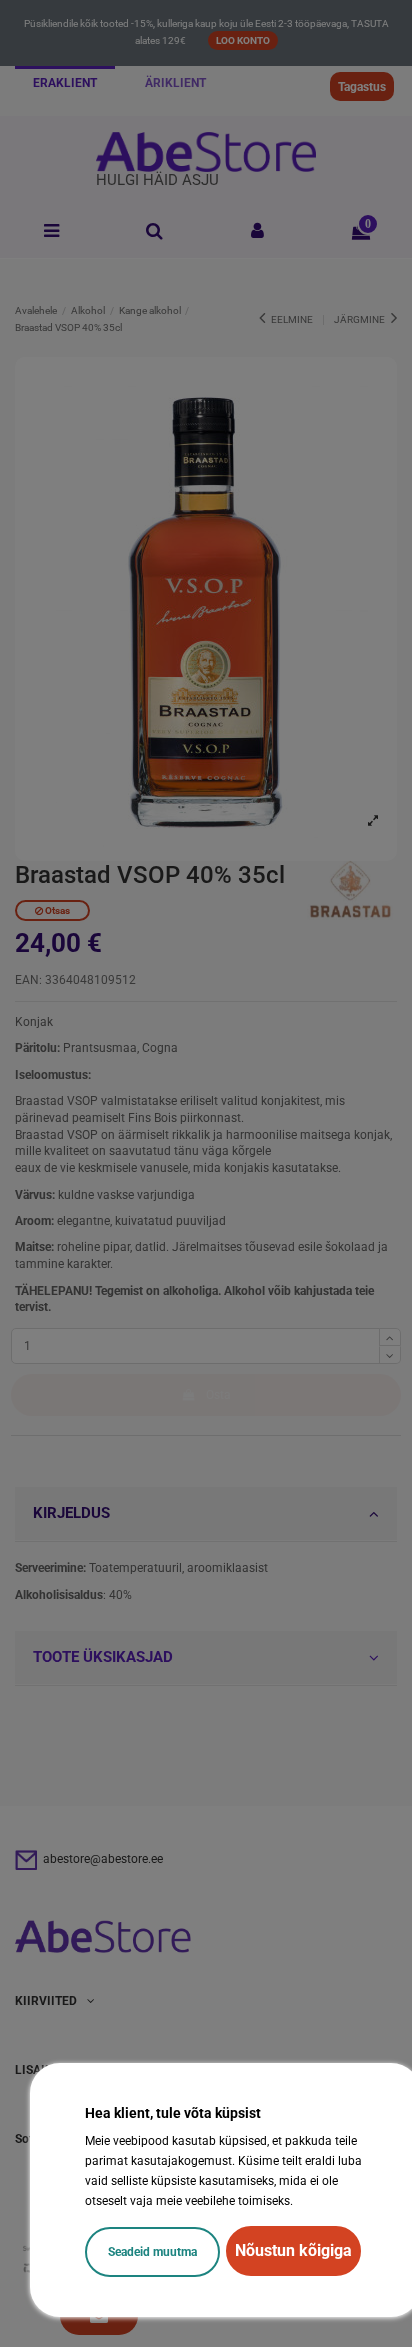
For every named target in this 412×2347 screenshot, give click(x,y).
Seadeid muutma (152, 2252)
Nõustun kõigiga (293, 2250)
